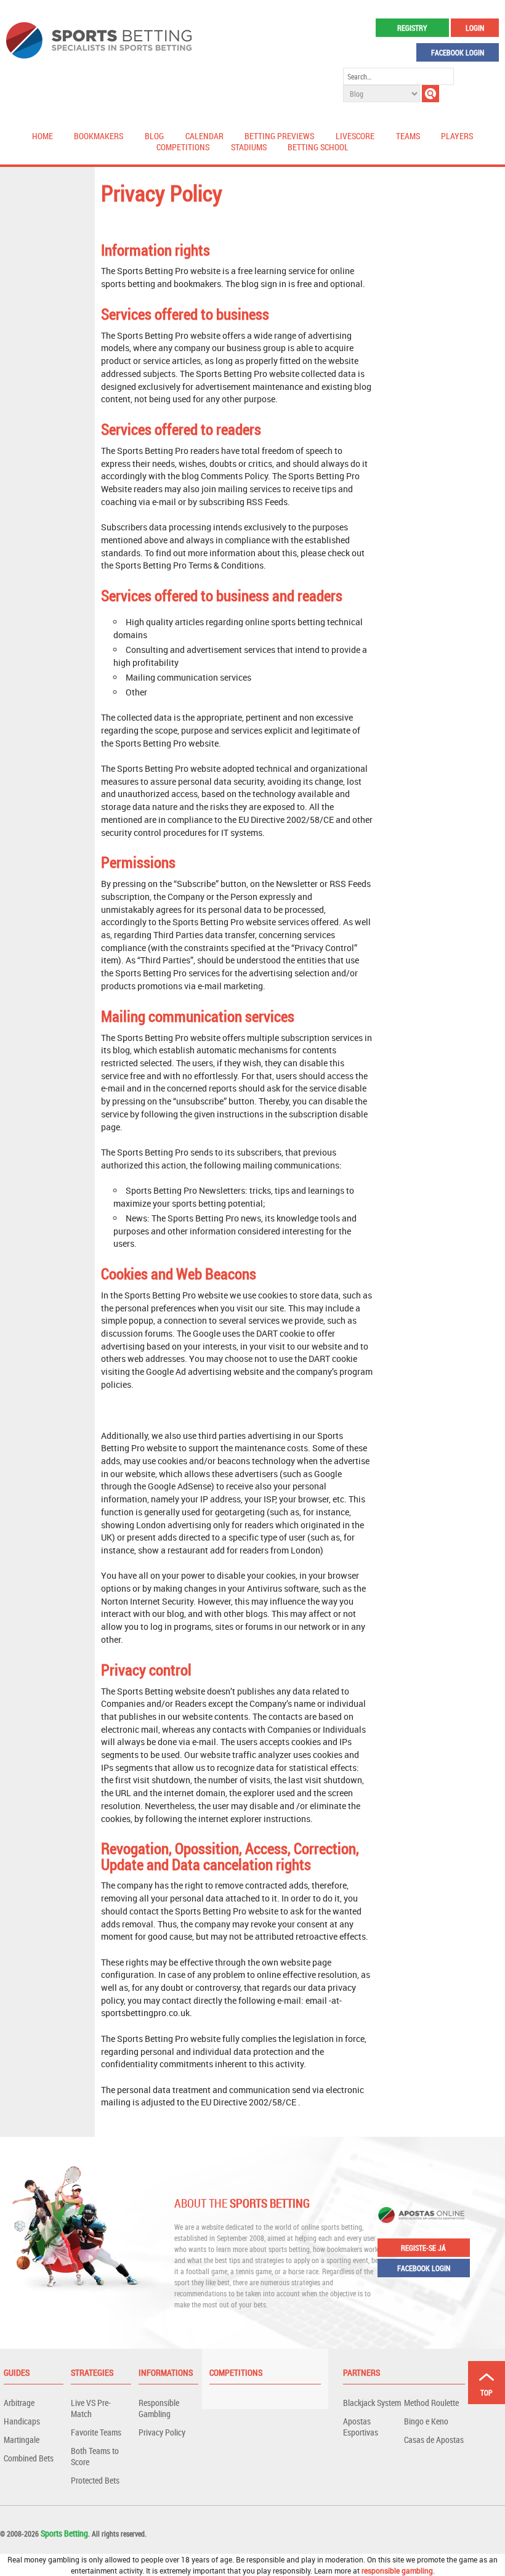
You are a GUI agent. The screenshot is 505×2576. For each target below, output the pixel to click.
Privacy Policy (162, 2432)
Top (487, 2392)
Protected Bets (95, 2480)
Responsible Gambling (159, 2408)
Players (457, 136)
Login (475, 28)
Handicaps (22, 2421)
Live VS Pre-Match (91, 2408)
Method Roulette (431, 2403)
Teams (408, 136)
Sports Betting (64, 2533)
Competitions (183, 147)
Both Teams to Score (95, 2456)
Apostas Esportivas (361, 2427)
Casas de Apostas (434, 2440)
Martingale (22, 2440)
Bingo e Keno (426, 2421)
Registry (412, 28)
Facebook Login (458, 52)
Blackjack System (372, 2403)
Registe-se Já (423, 2248)
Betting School (318, 147)
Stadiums (249, 147)
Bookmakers (99, 136)
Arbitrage (19, 2403)
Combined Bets (29, 2458)
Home (42, 136)
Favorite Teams (96, 2432)
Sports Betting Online (99, 40)
